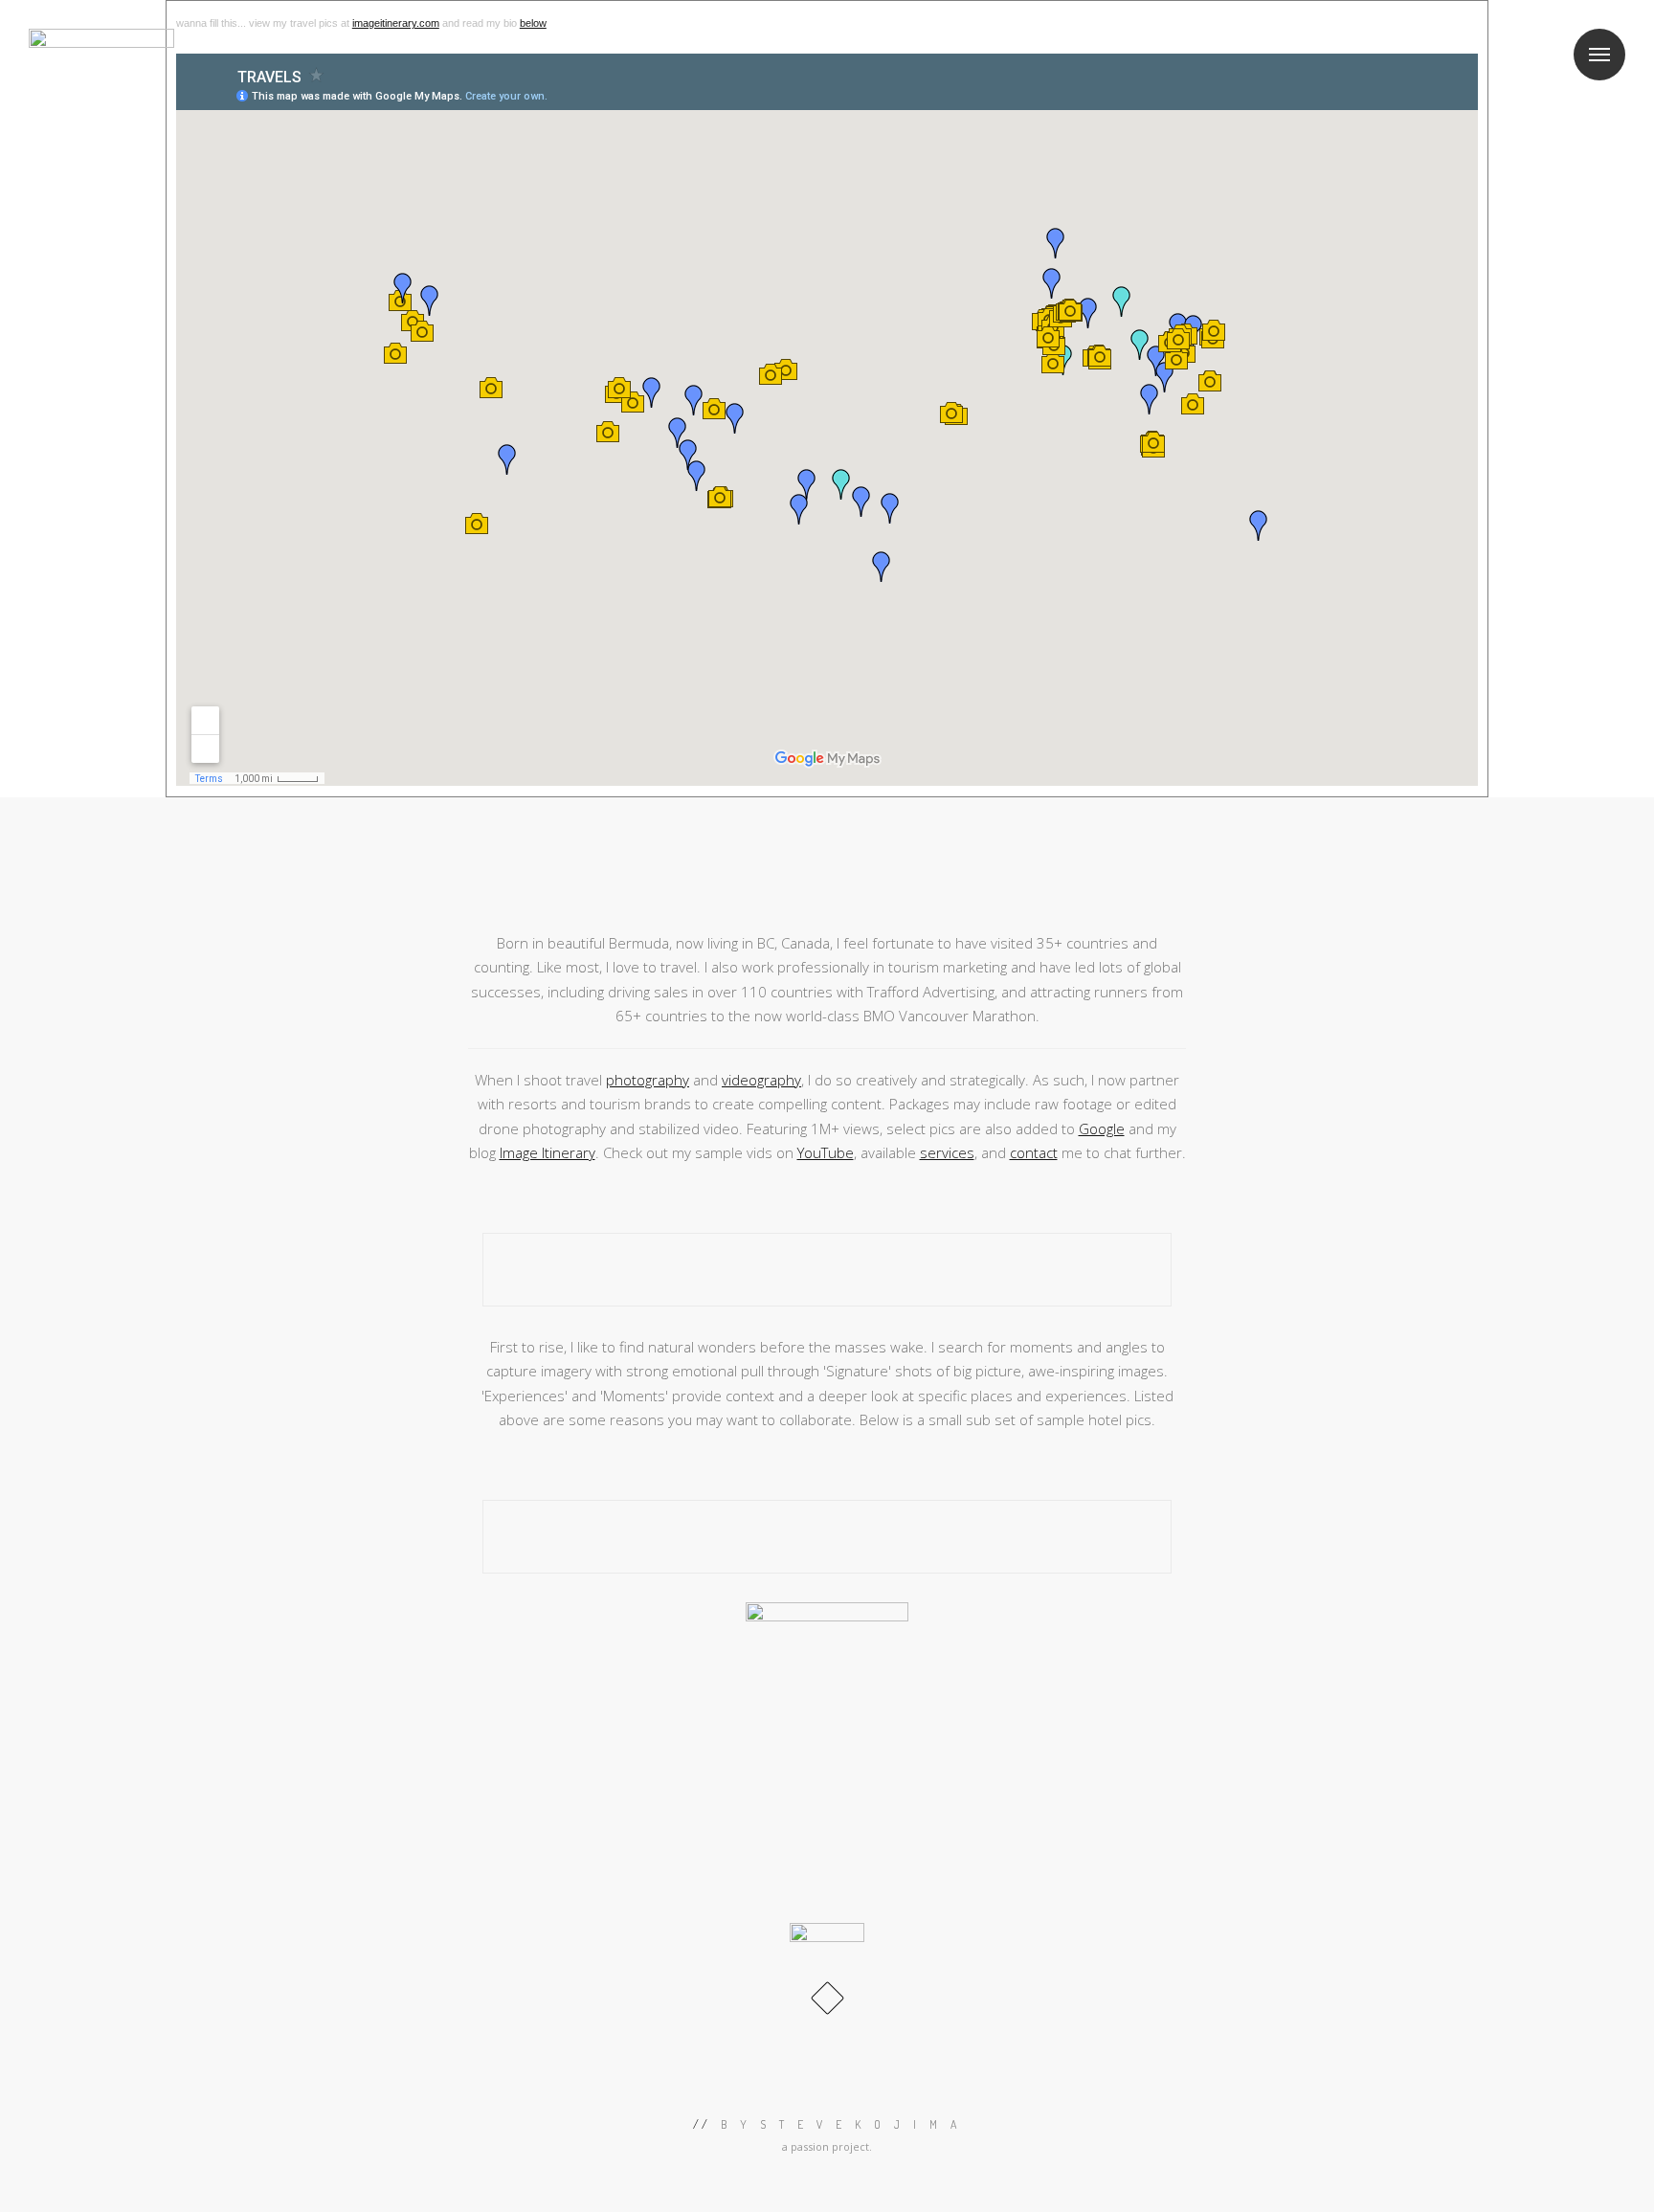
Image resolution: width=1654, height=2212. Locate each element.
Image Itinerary (548, 1152)
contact (1034, 1152)
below (533, 23)
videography (761, 1080)
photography (648, 1080)
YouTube (826, 1152)
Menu (1599, 55)
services (947, 1152)
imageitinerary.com (396, 23)
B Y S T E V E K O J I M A (841, 2124)
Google (1102, 1128)
